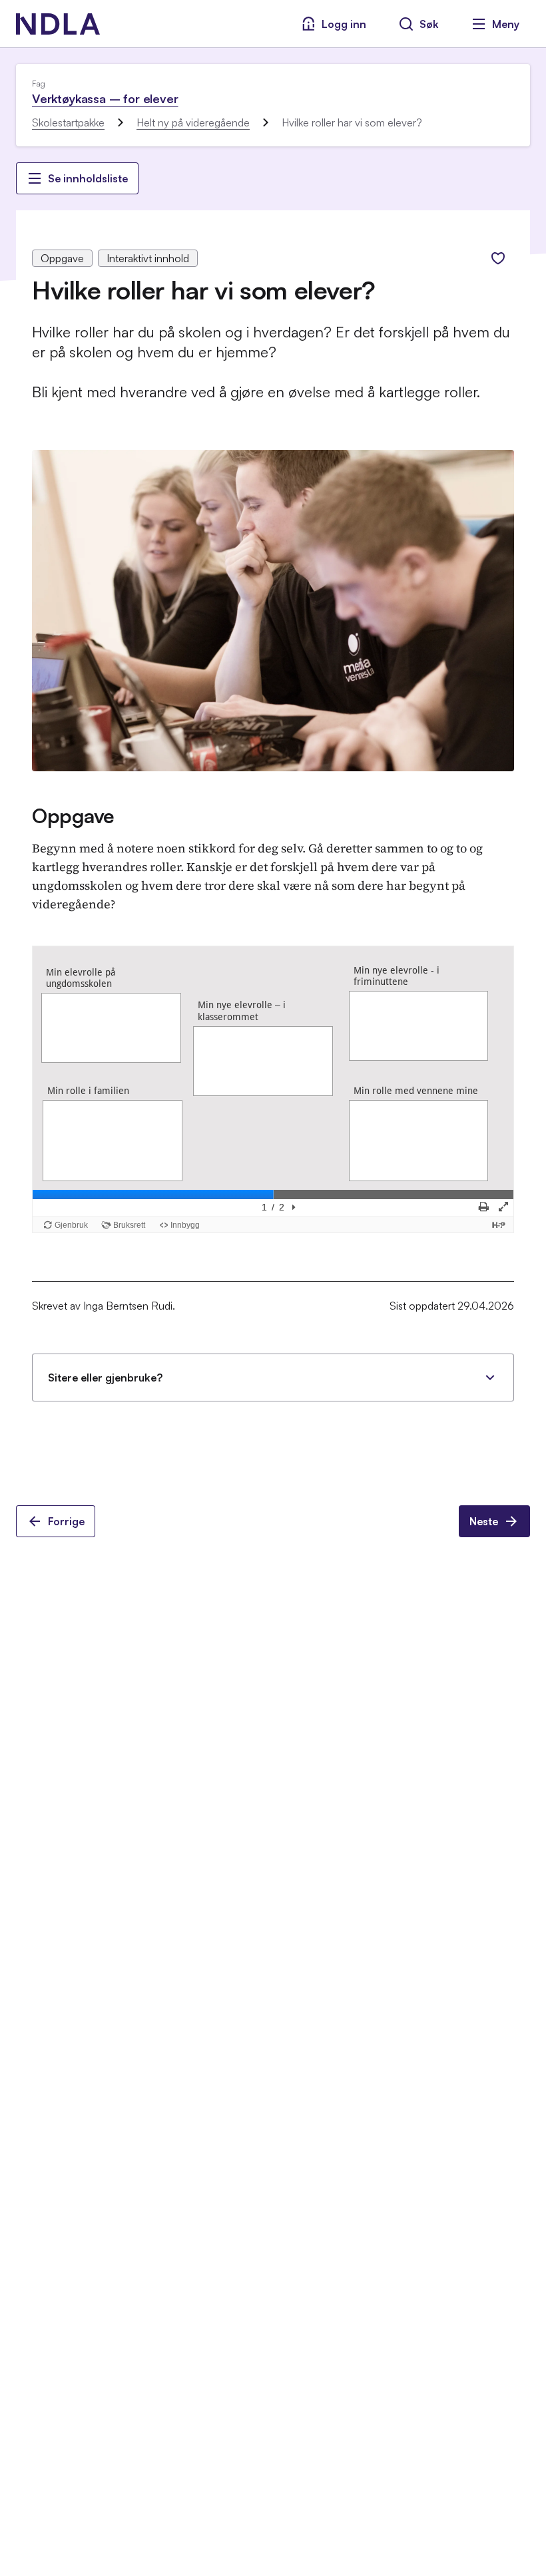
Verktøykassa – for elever (105, 98)
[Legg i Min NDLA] (498, 258)
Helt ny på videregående (193, 122)
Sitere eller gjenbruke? (105, 1378)
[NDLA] (58, 24)
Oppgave (73, 816)
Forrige (66, 1521)
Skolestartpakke (68, 122)
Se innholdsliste (88, 178)
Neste (484, 1521)
